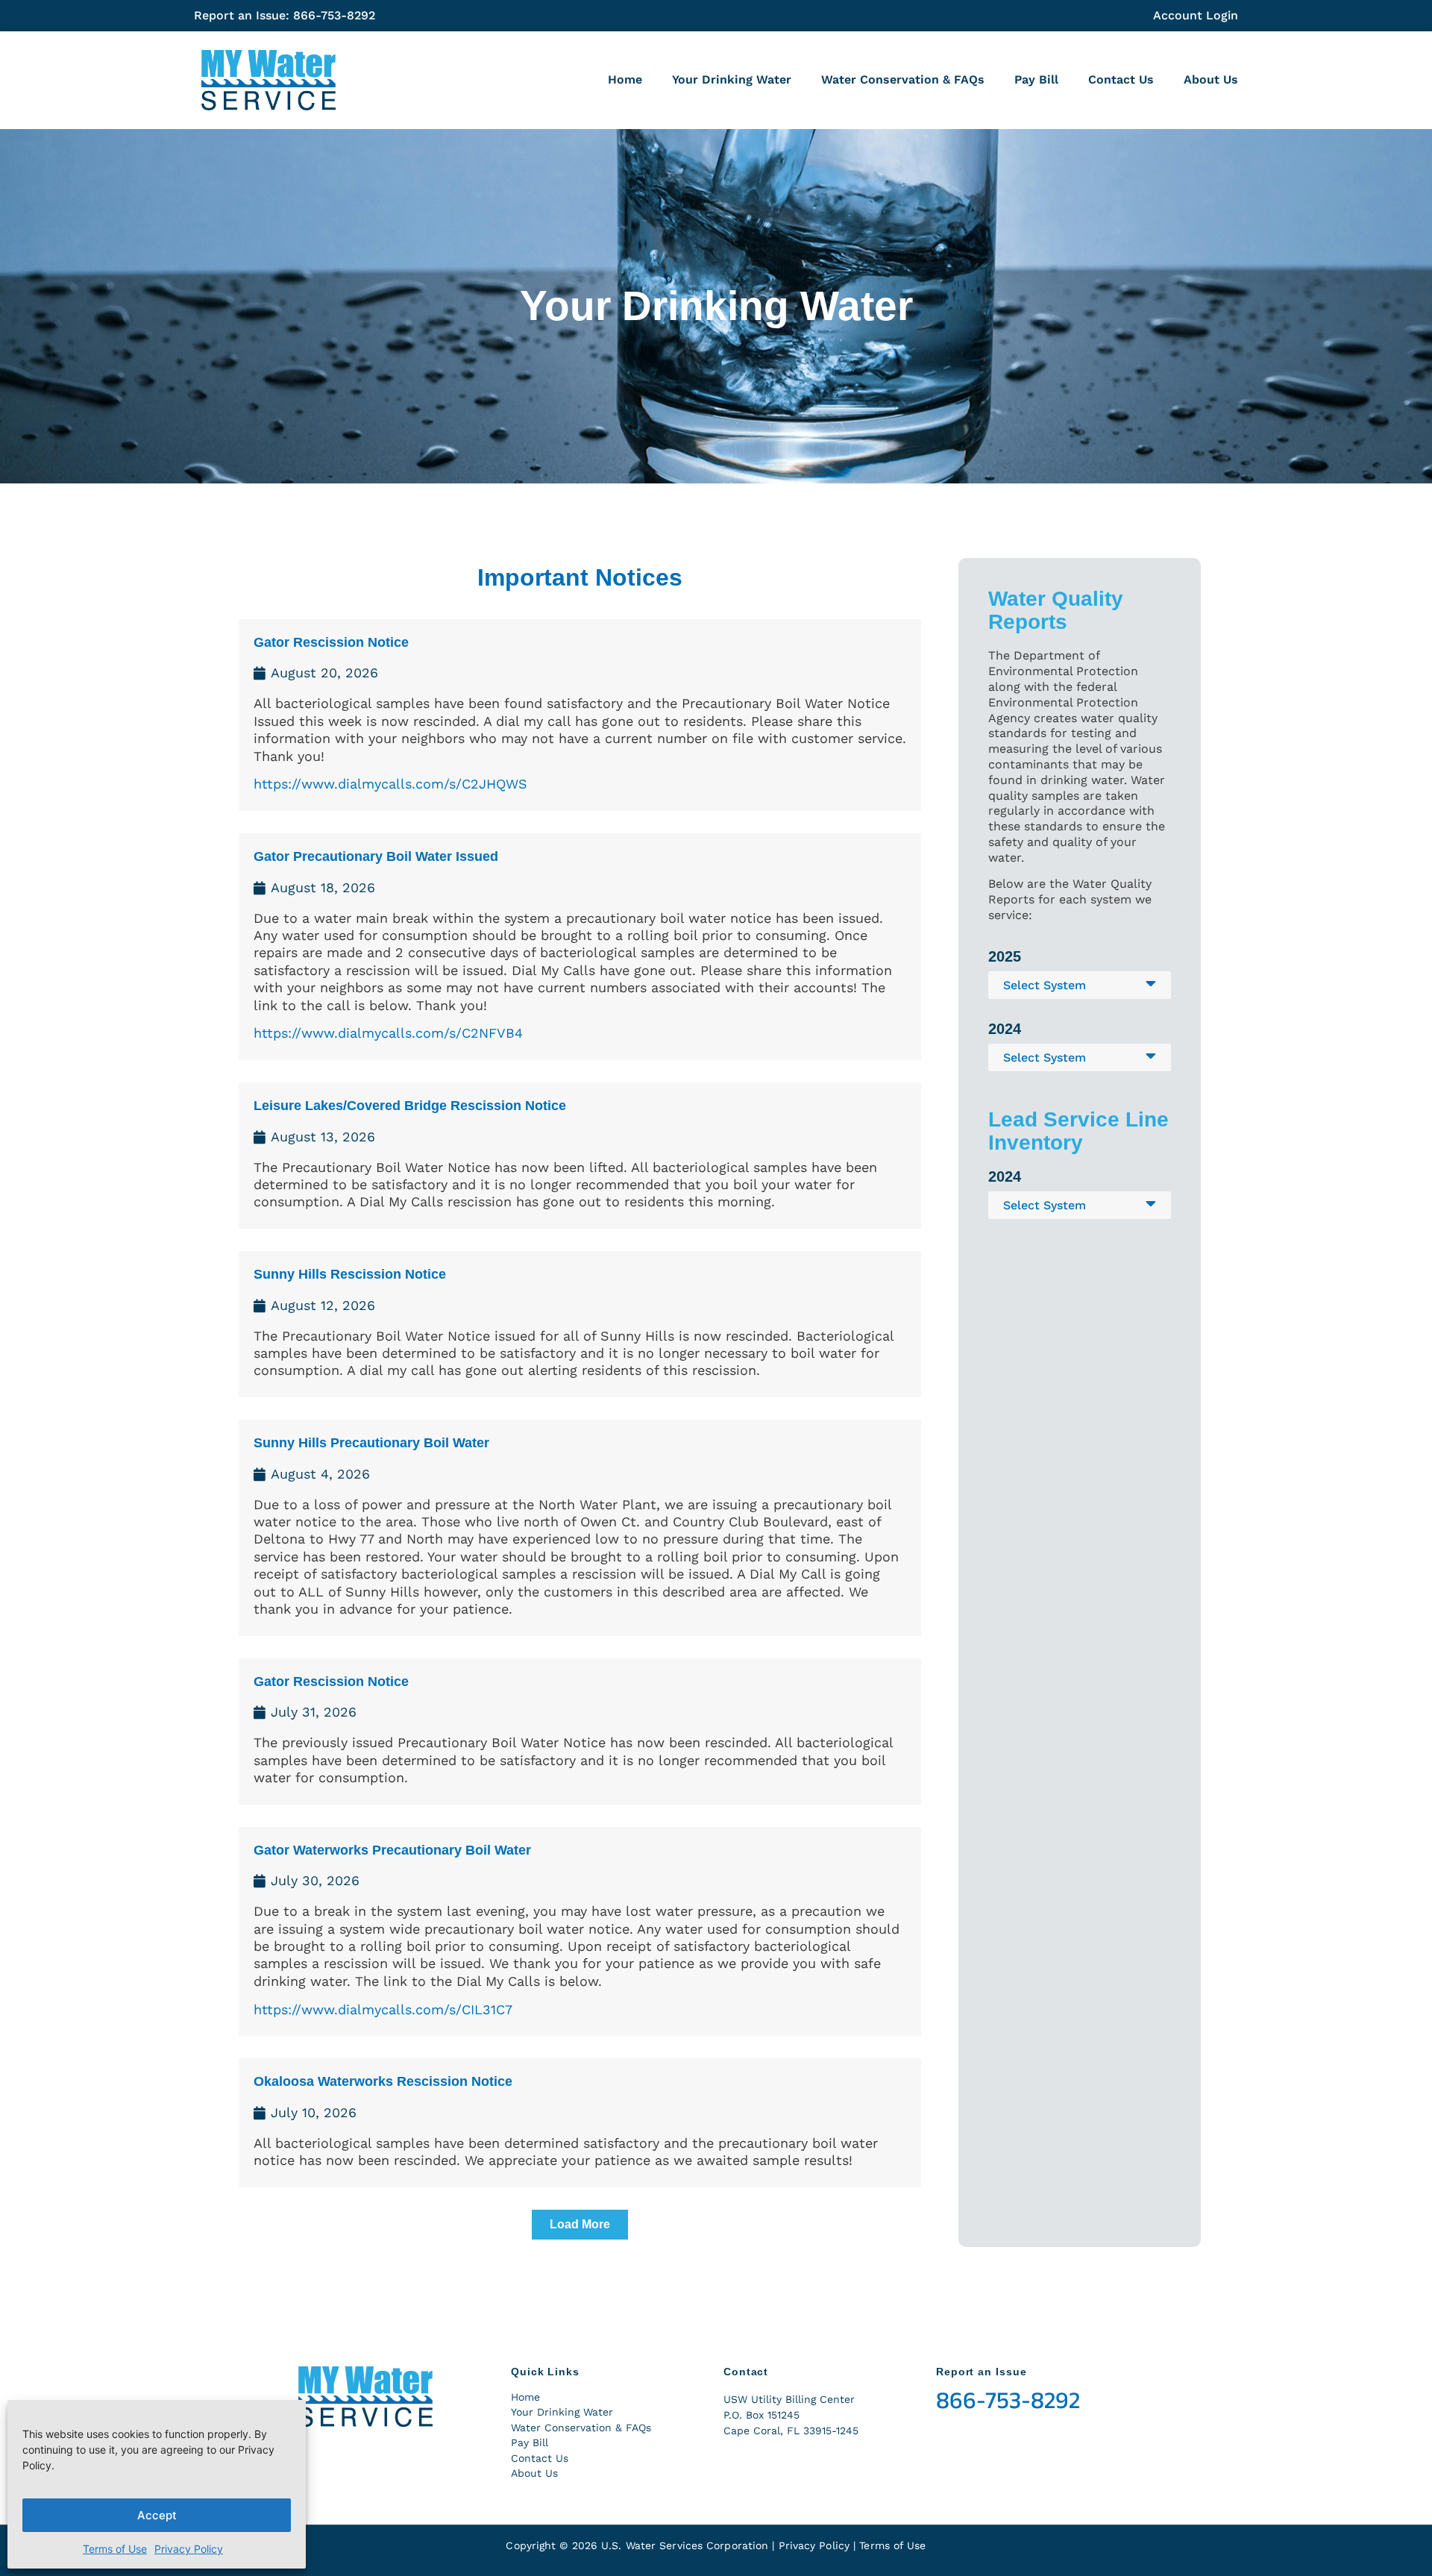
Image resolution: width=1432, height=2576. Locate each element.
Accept (157, 2515)
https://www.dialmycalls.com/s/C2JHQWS (390, 784)
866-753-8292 (1008, 2401)
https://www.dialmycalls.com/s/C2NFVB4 (388, 1033)
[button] (580, 2225)
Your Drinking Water (732, 79)
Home (625, 79)
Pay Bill (1036, 79)
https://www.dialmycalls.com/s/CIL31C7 (383, 2009)
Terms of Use (115, 2549)
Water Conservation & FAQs (903, 79)
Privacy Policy (189, 2549)
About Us (1211, 79)
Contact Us (1121, 79)
